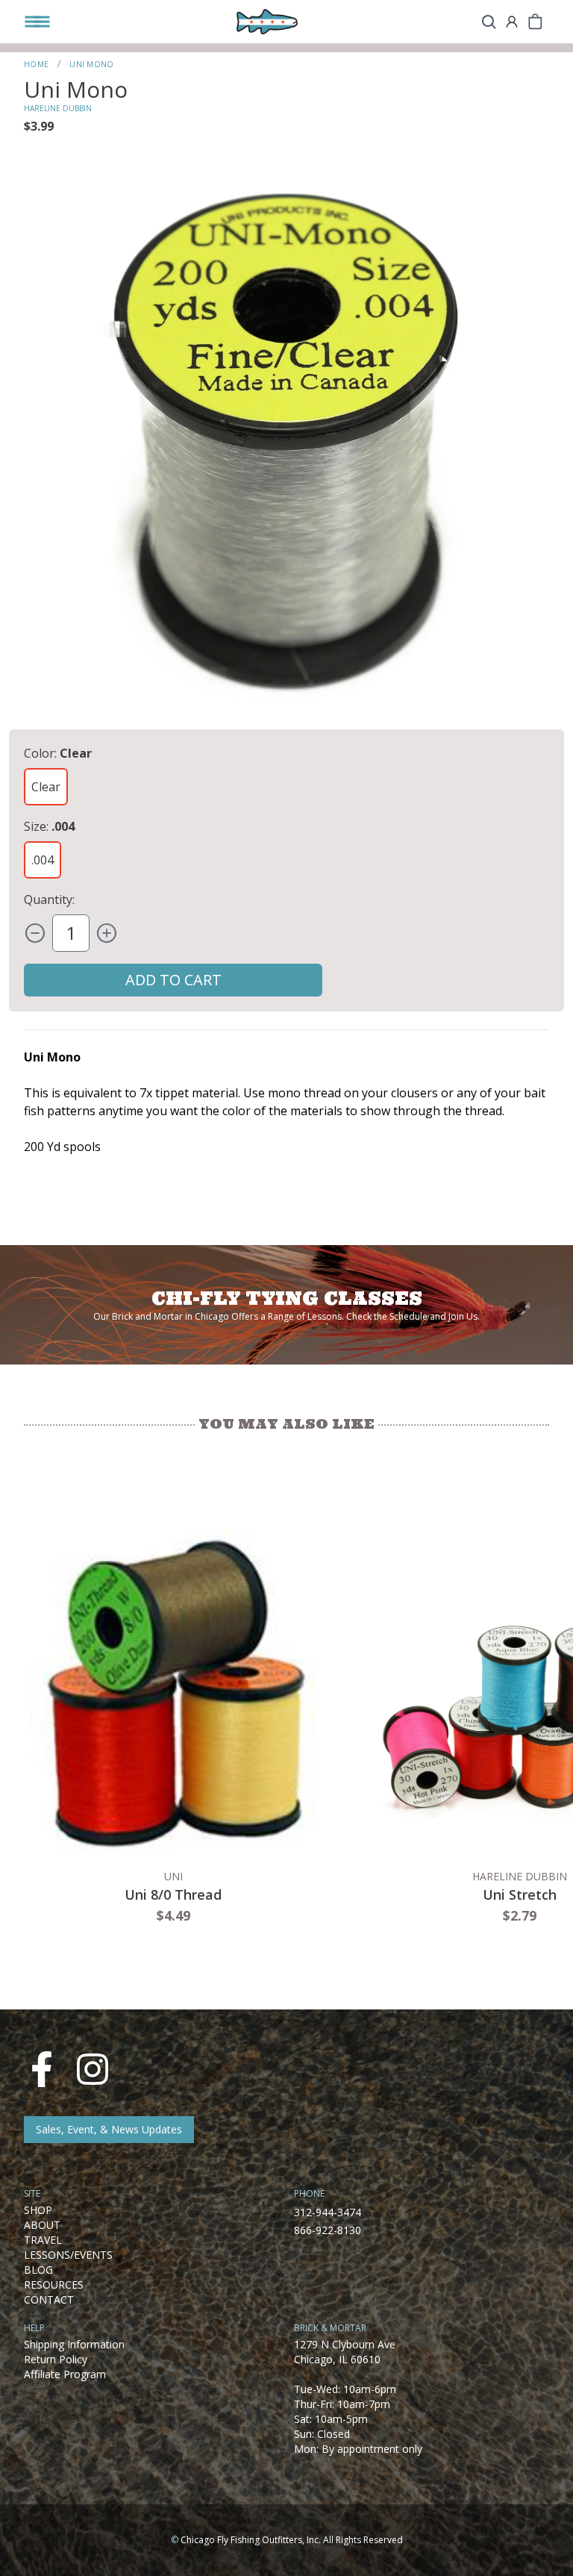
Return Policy (56, 2359)
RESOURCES (54, 2285)
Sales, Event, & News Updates (109, 2129)
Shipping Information (74, 2344)
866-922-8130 (328, 2230)
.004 (43, 860)
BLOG (38, 2270)
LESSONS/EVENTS (68, 2255)
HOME (36, 64)
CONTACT (49, 2299)
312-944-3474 (328, 2212)
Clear (46, 787)
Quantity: (49, 899)
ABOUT (42, 2225)
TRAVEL (43, 2240)
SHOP (38, 2210)
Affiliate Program (65, 2374)
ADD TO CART (173, 980)
